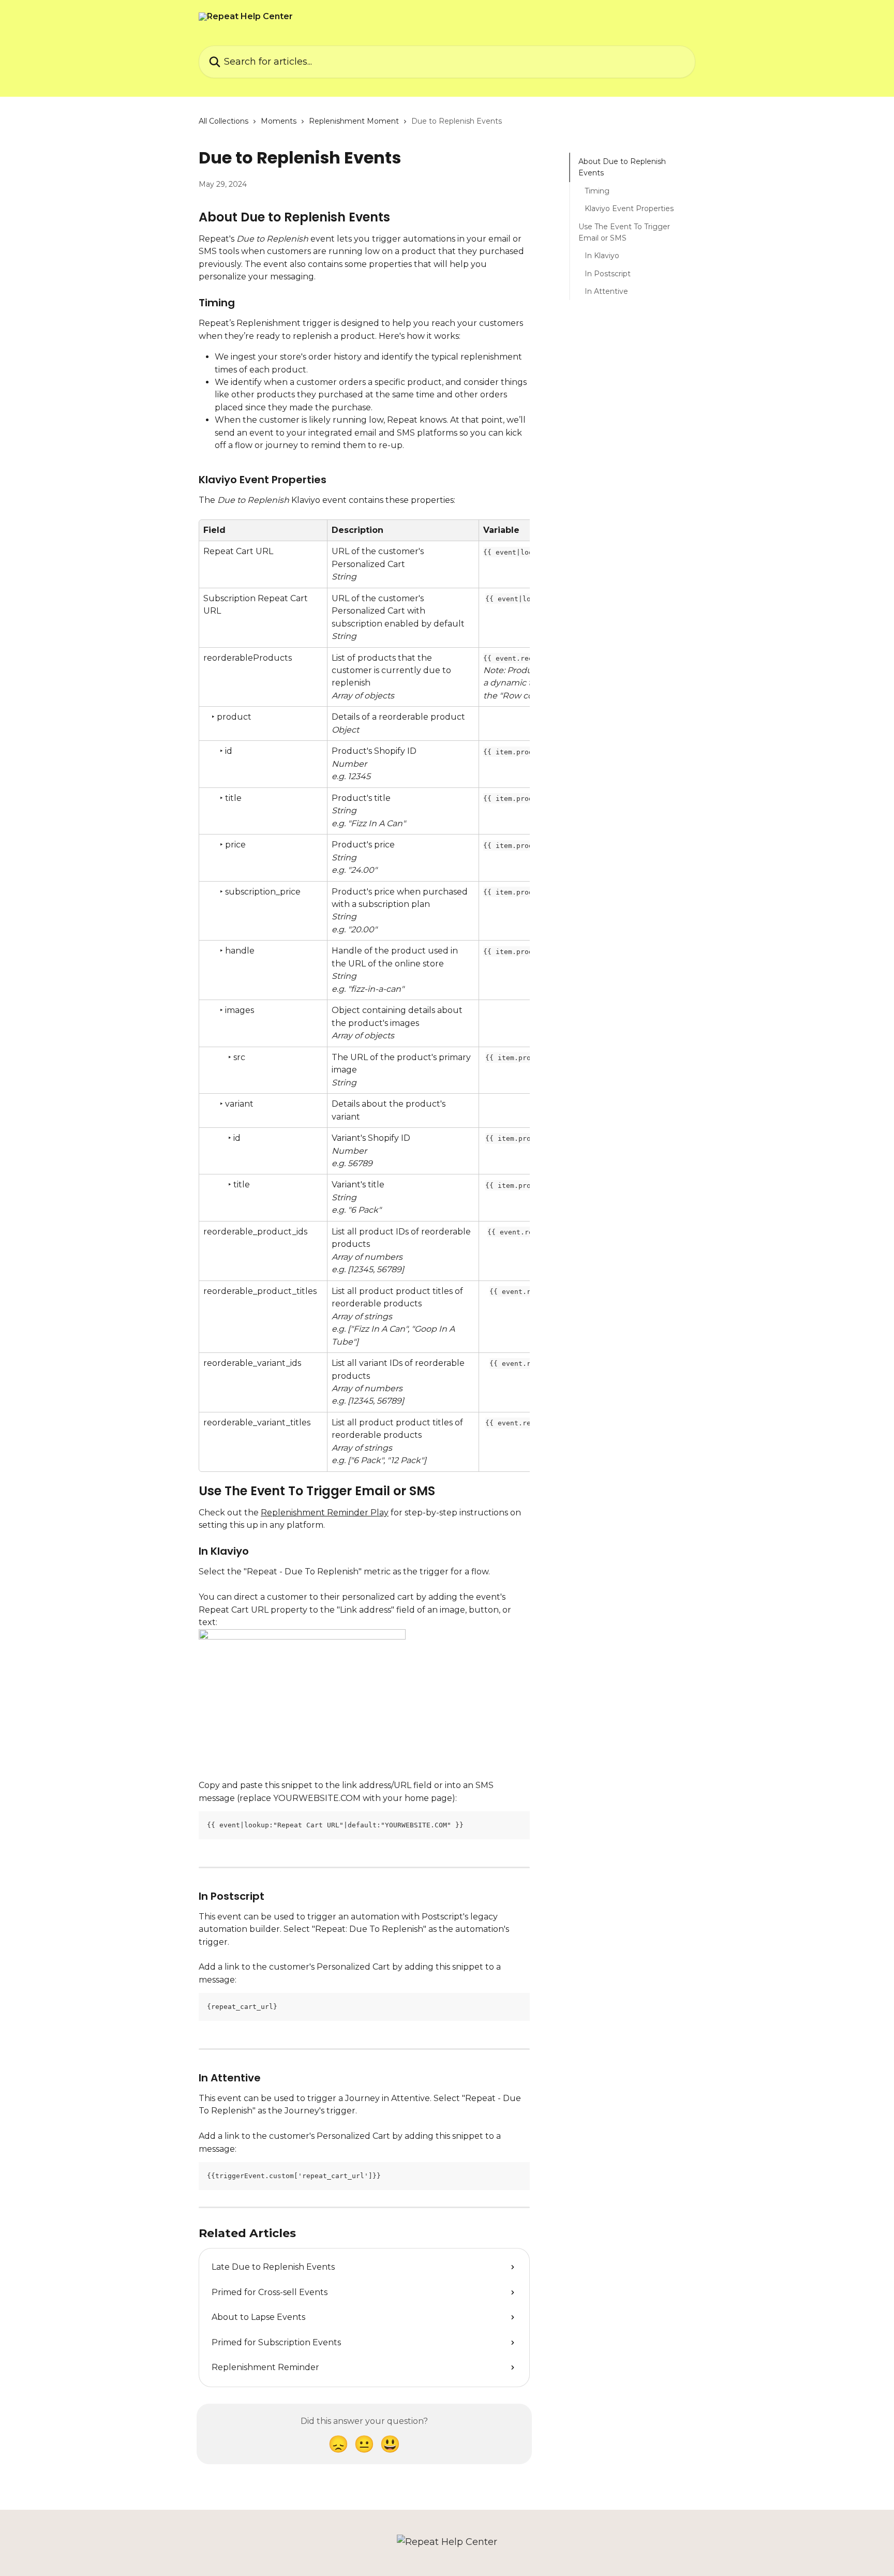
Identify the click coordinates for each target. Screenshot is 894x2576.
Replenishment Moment (354, 121)
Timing (597, 191)
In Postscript (608, 274)
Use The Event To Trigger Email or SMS (624, 232)
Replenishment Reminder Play (325, 1513)
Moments (279, 121)
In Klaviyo (602, 256)
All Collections (224, 121)
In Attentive (606, 291)
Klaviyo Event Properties (629, 209)
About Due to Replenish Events (622, 167)
